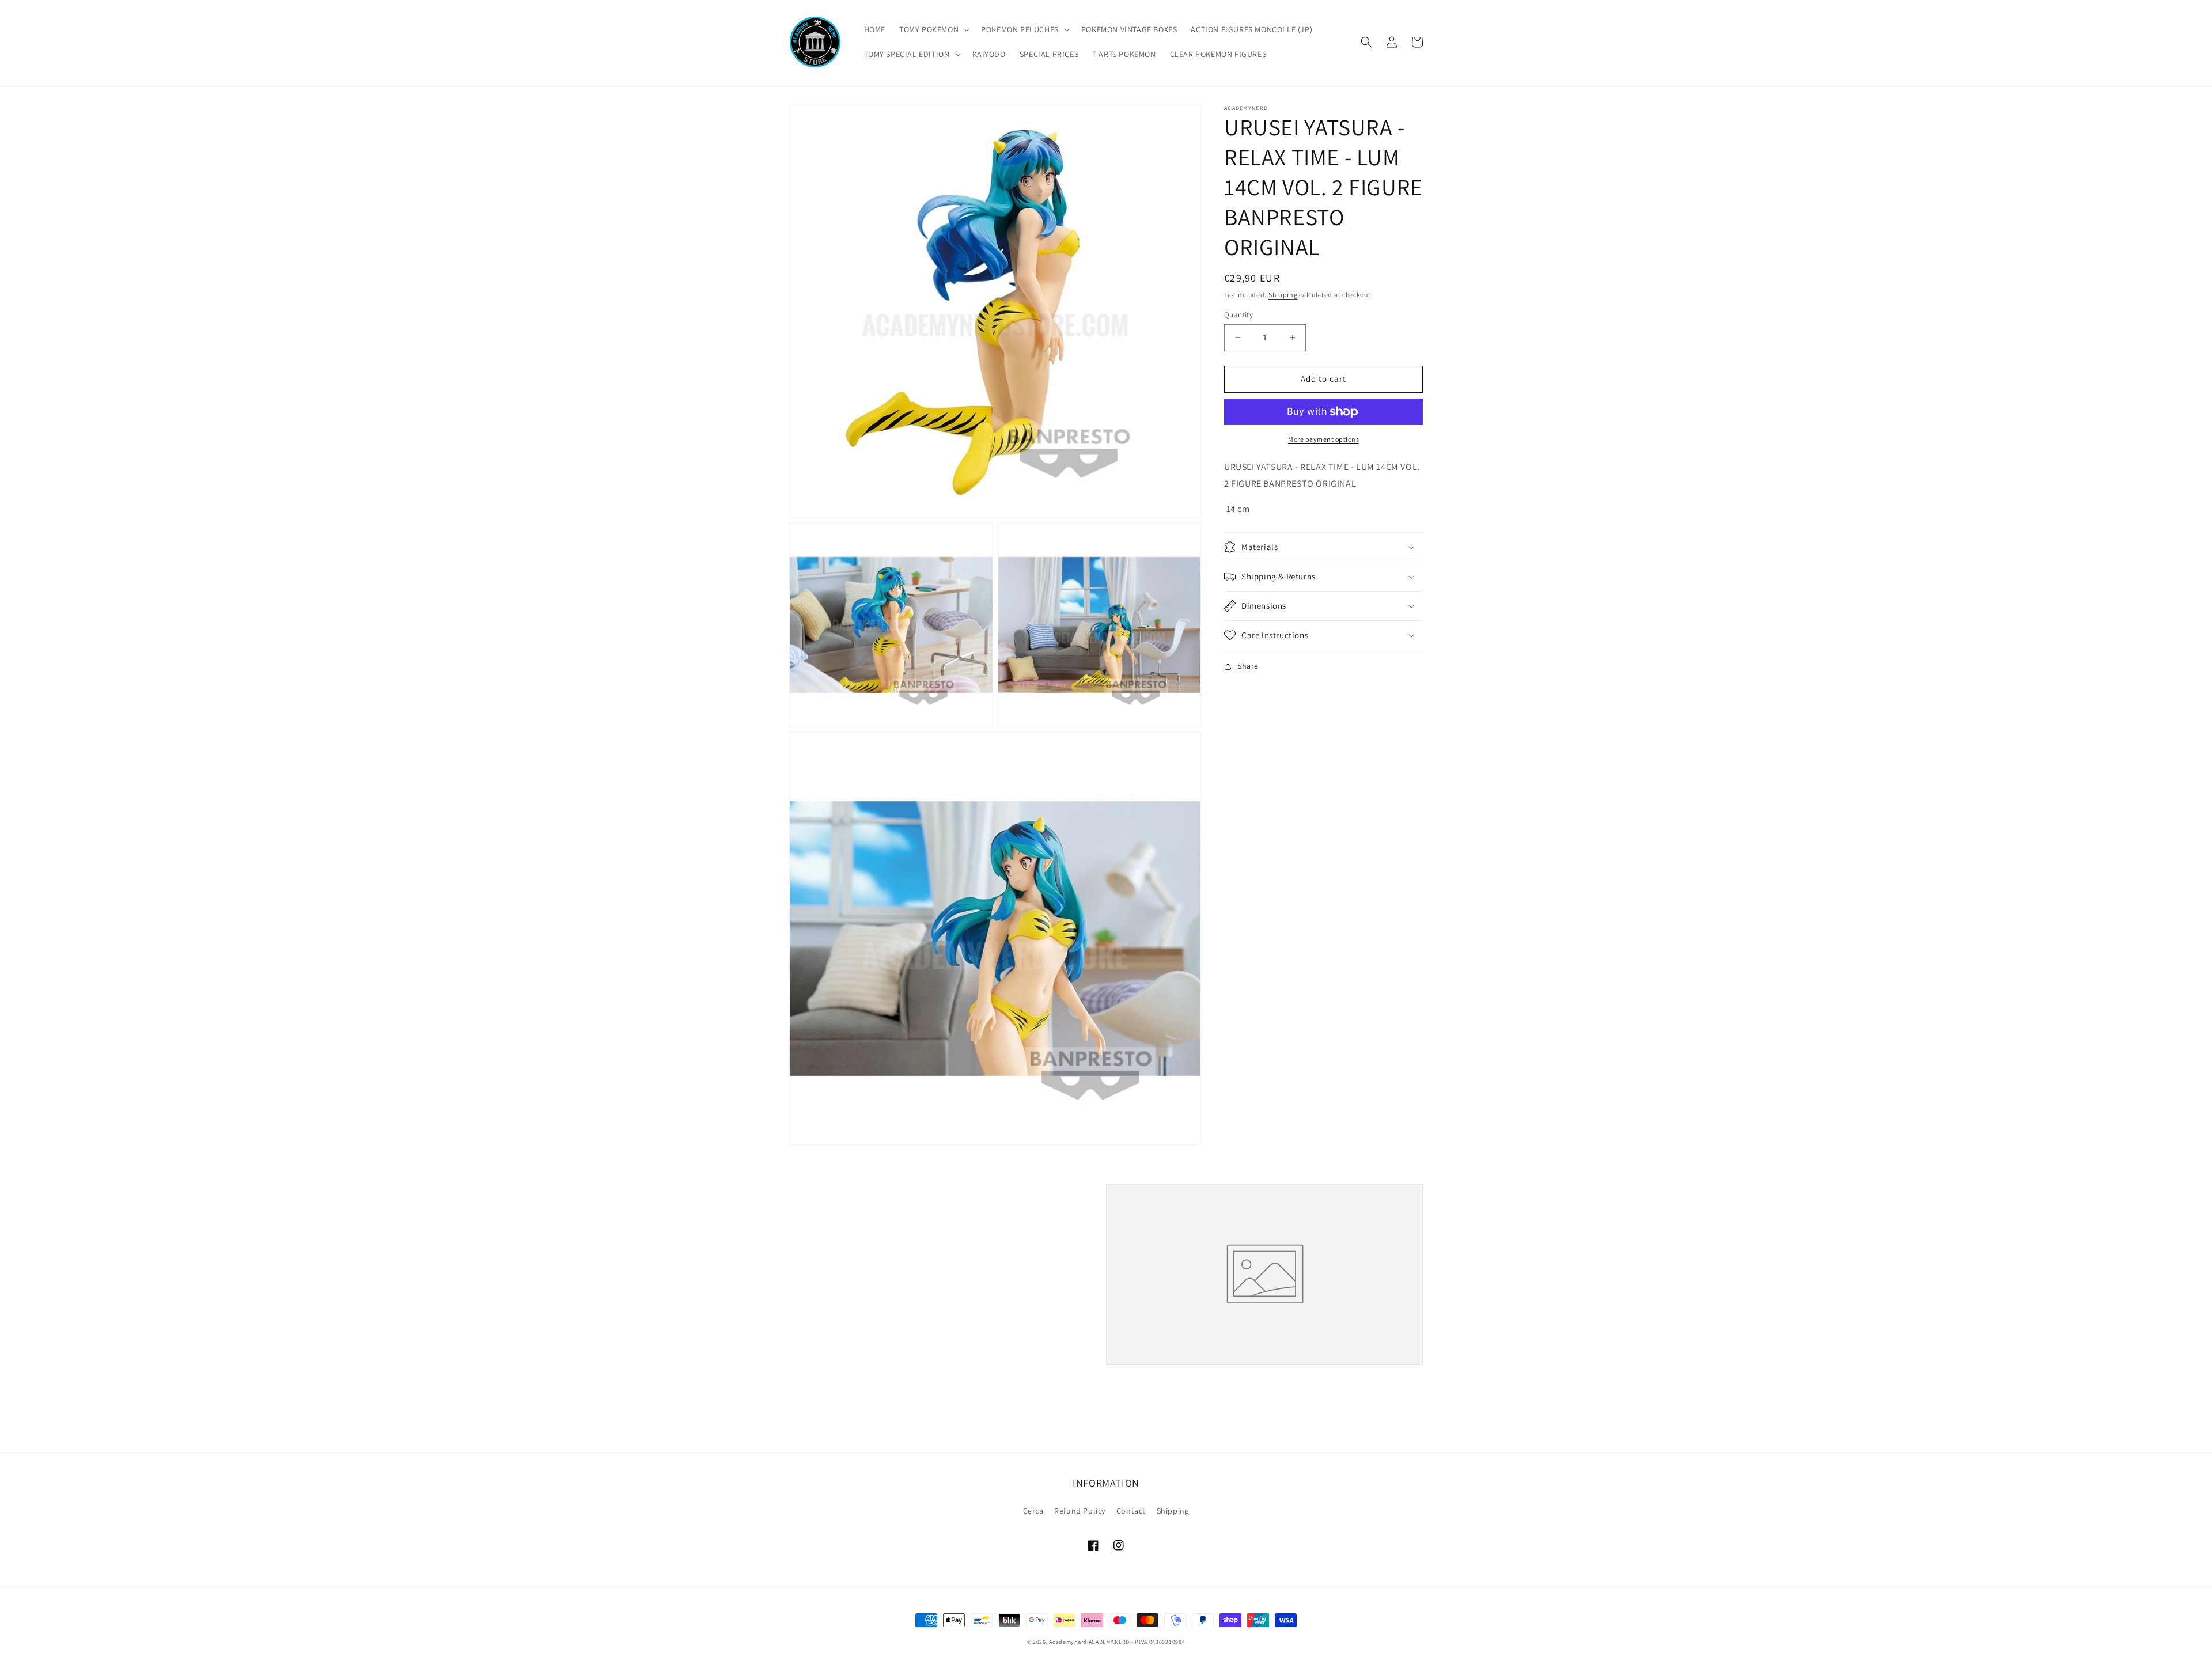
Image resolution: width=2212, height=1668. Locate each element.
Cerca (1033, 1511)
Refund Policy (1080, 1511)
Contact (1131, 1511)
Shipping (1283, 295)
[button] (933, 29)
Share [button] (1248, 666)
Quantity (1238, 315)
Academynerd (1068, 1642)
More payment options (1323, 439)
